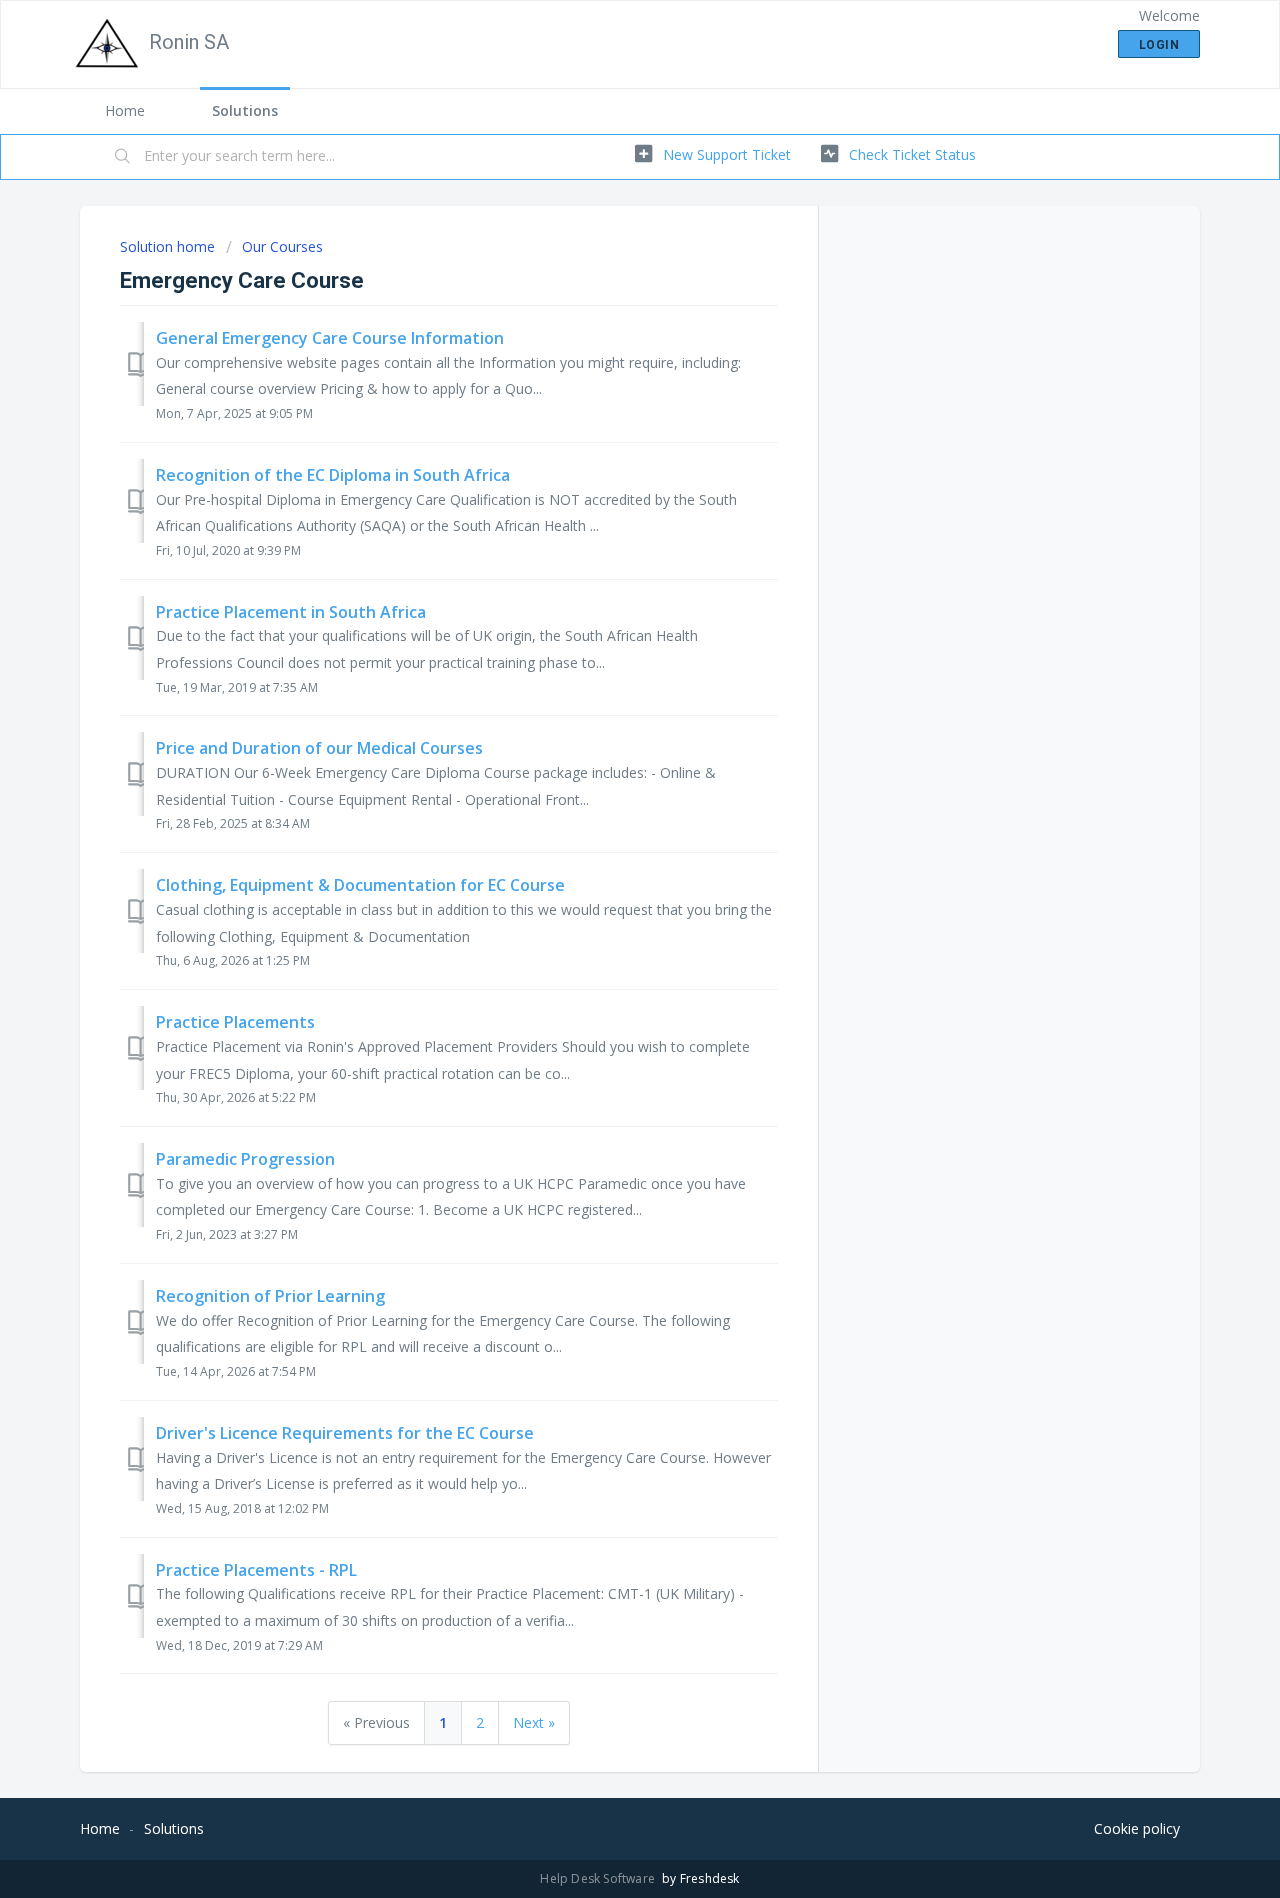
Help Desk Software (599, 1878)
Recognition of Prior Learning (270, 1296)
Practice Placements (235, 1022)
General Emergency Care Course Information (330, 338)
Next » (534, 1722)
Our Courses (282, 246)
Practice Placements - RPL (256, 1570)
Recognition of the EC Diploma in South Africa (333, 475)
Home (125, 110)
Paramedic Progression (245, 1159)
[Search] (123, 157)
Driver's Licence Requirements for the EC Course (345, 1433)
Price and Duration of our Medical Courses (319, 748)
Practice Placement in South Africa (291, 612)
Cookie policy (1137, 1828)
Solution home (169, 246)
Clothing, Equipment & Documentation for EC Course (360, 885)
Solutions (245, 110)
